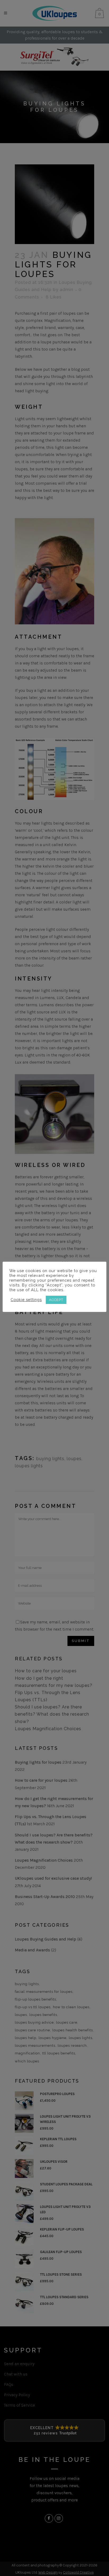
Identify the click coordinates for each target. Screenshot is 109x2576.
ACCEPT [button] (56, 1300)
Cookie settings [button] (26, 1300)
